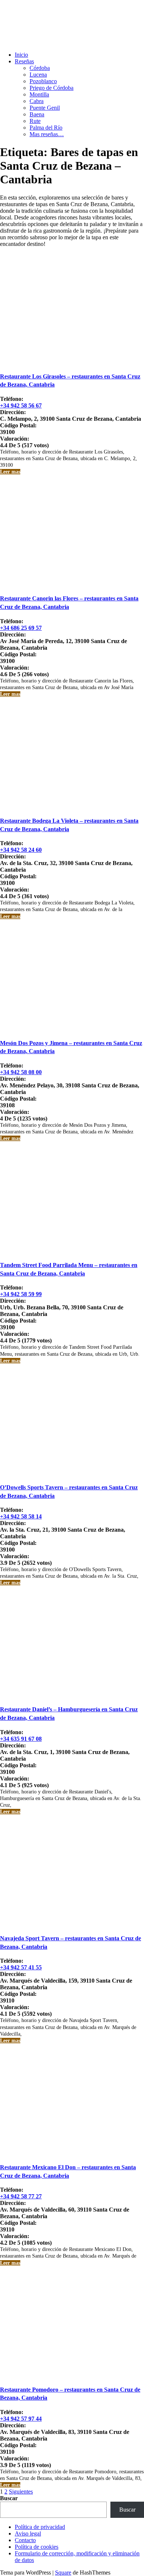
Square (63, 2573)
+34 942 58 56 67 (21, 405)
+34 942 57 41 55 (21, 1967)
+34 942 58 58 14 (21, 1516)
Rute (35, 121)
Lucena (38, 75)
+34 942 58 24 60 (21, 850)
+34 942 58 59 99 (21, 1294)
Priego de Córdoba (52, 88)
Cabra (37, 101)
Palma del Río (46, 128)
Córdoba (40, 68)
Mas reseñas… (47, 134)
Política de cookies (37, 2547)
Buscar (9, 2498)
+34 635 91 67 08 (21, 1739)
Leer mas (10, 472)
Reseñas (24, 61)
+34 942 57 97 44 (21, 2419)
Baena (37, 114)
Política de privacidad (40, 2527)
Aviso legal (28, 2533)
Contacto (25, 2540)
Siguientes (21, 2492)
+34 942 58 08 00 (21, 1072)
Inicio (21, 55)
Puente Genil (45, 108)
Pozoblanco (43, 81)
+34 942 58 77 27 (21, 2196)
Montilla (39, 94)
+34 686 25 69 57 (21, 628)
